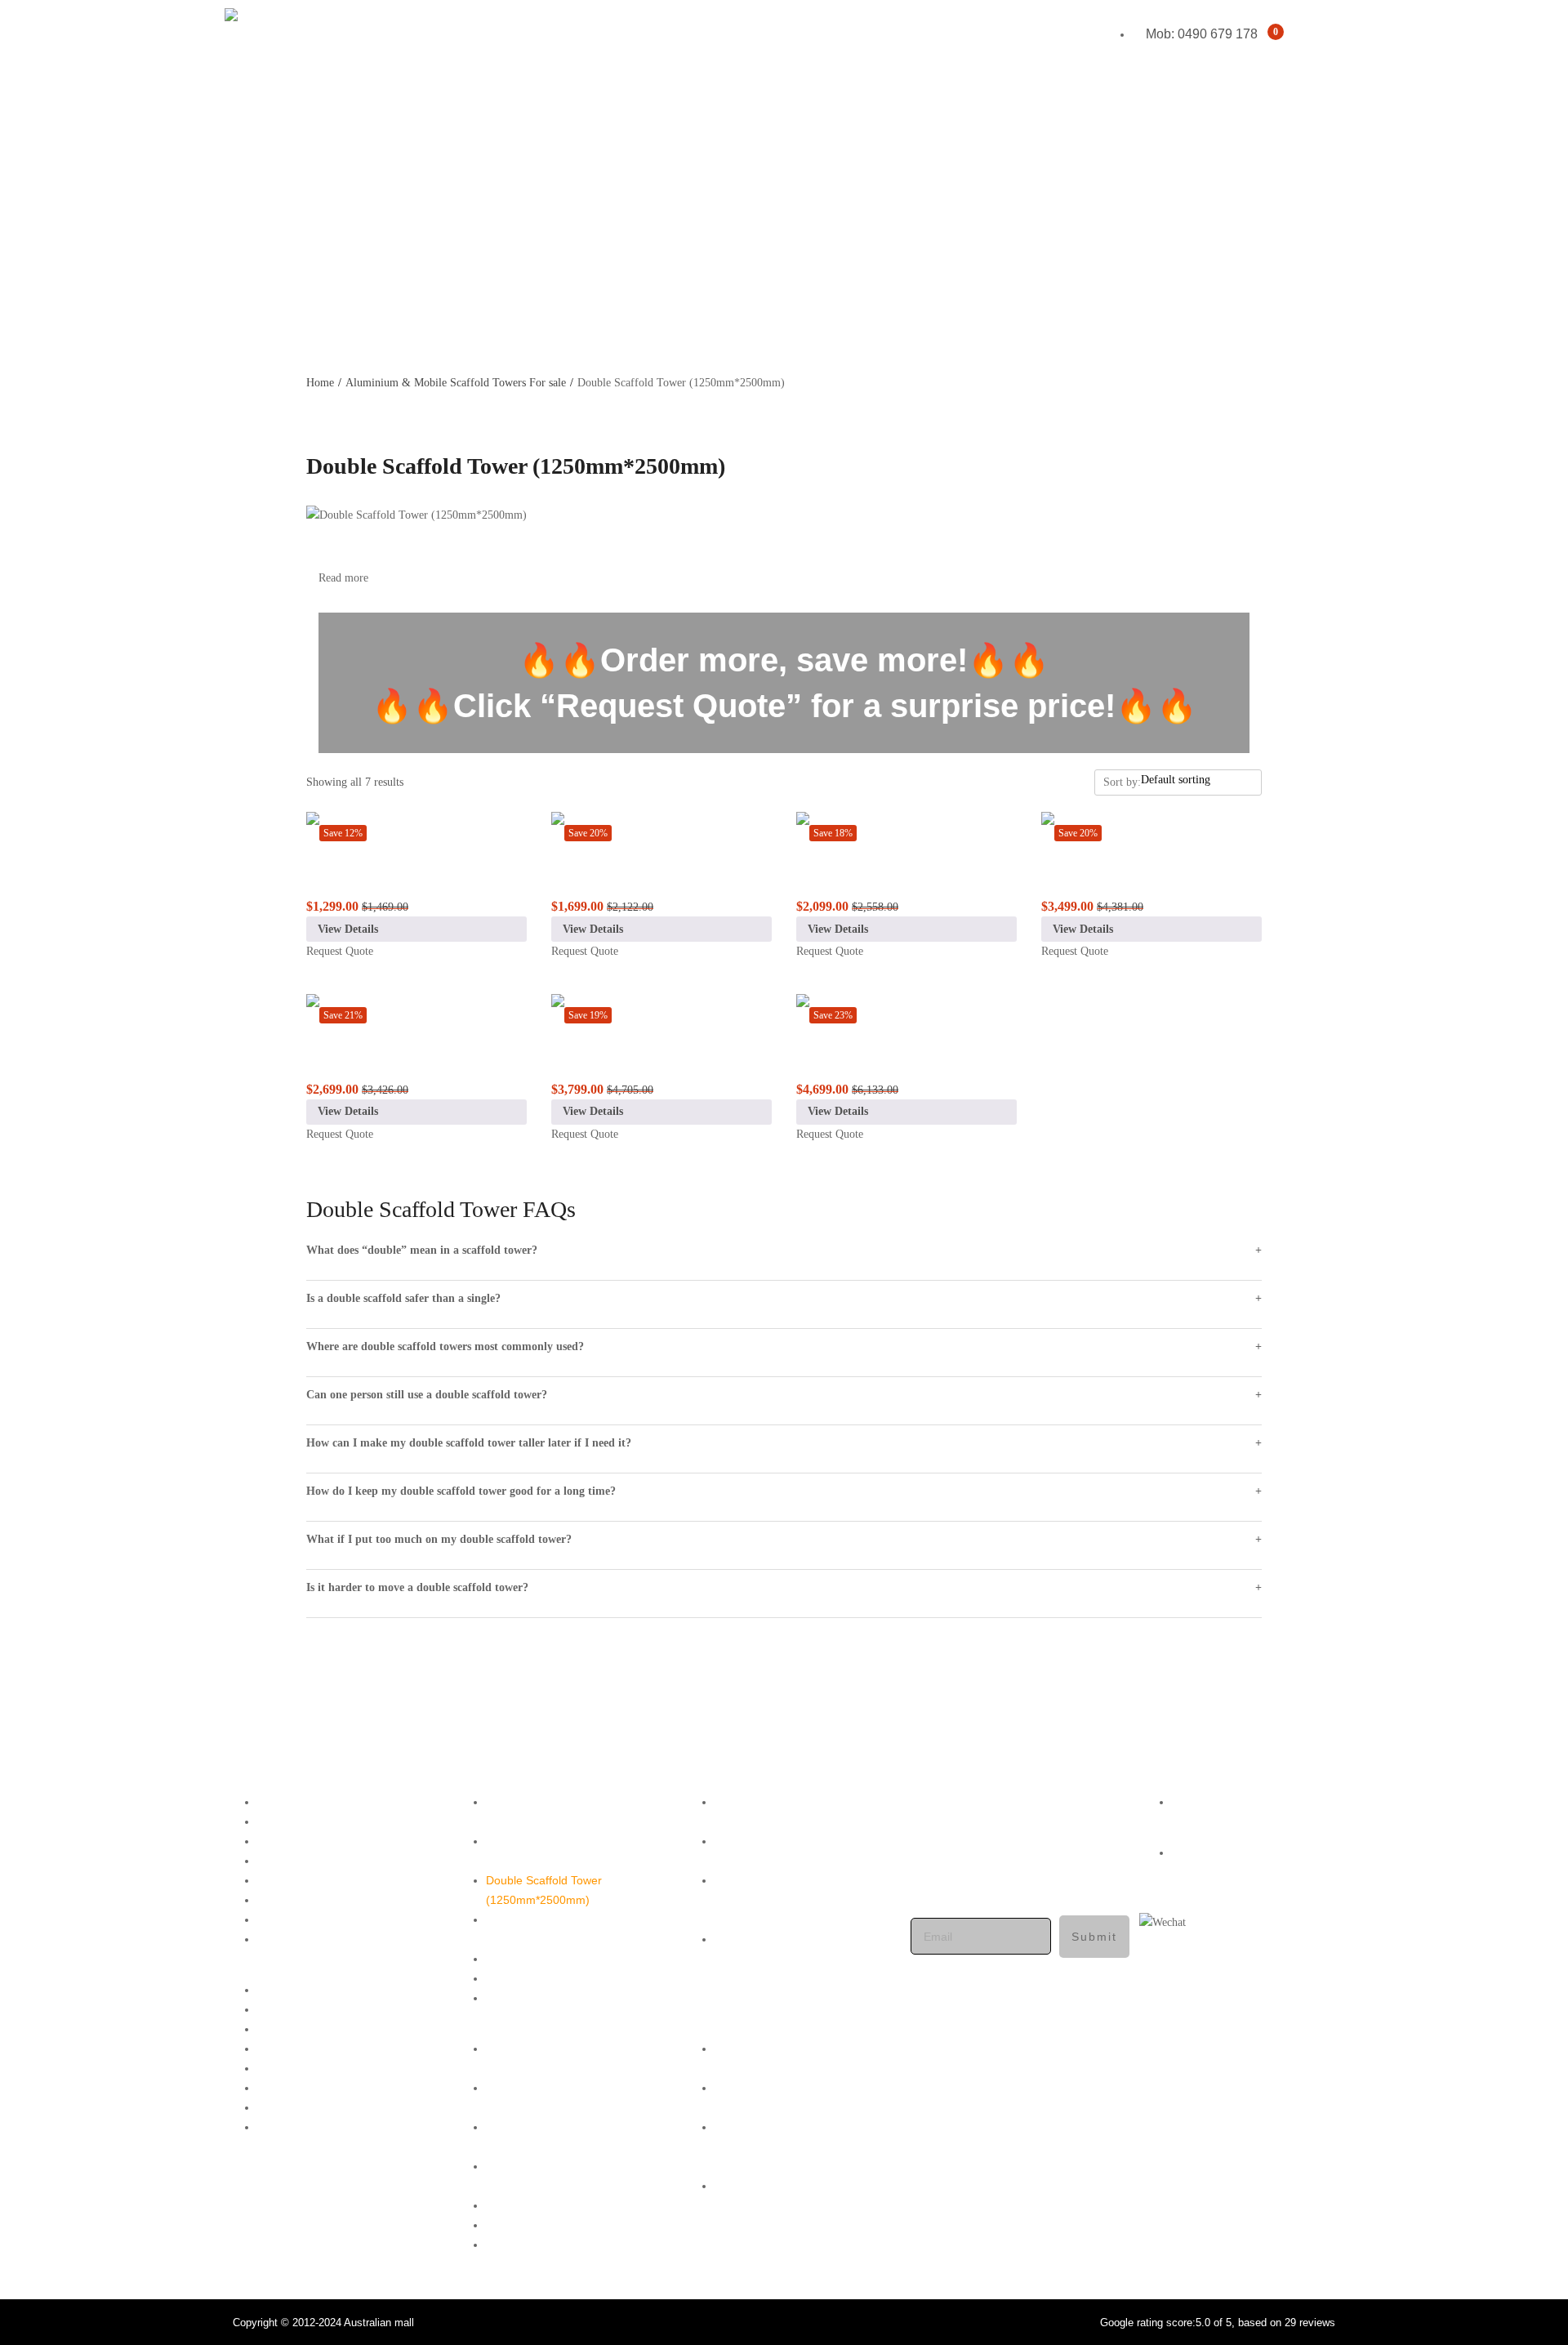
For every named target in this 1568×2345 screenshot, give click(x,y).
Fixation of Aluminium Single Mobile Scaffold (787, 1851)
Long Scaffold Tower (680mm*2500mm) (539, 1851)
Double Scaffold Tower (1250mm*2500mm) (544, 1890)
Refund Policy (293, 1900)
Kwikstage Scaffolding (1286, 170)
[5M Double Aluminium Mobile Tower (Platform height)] (661, 1014)
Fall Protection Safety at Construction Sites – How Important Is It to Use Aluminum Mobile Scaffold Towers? (796, 1968)
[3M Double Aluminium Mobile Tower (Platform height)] (906, 831)
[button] (327, 1971)
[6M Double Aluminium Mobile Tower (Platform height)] (906, 1014)
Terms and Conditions (314, 1861)
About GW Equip (300, 1821)
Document (284, 1939)
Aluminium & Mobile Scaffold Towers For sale (456, 383)
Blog (233, 334)
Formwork (1317, 203)
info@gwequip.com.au (1016, 1858)
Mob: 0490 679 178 (967, 1897)
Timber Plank (520, 1998)
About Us (247, 268)
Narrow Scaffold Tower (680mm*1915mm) (544, 1812)
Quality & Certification (313, 1919)
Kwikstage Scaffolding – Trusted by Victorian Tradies (568, 1929)
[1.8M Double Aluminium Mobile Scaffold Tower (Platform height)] (416, 831)
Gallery (241, 236)
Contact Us (252, 301)
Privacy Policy (293, 1880)
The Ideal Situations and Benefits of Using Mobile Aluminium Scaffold (800, 1900)
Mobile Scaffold (1304, 138)
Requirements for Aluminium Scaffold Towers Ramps (788, 1812)
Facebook (1198, 1802)
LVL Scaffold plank (533, 1978)
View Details (348, 929)
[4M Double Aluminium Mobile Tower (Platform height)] (416, 1014)
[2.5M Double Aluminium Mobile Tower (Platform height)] (661, 831)
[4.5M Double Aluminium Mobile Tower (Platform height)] (1151, 831)
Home (237, 105)
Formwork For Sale (536, 1959)
